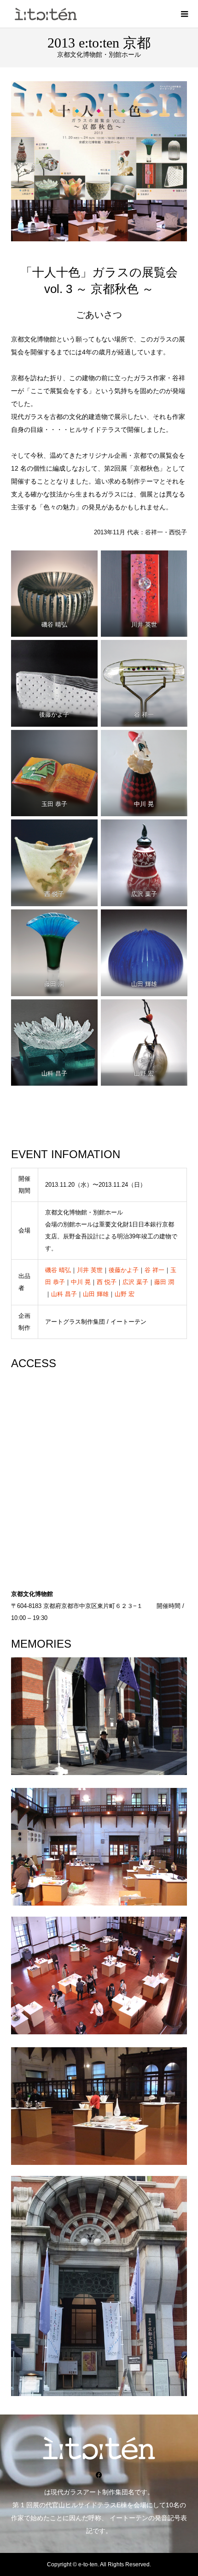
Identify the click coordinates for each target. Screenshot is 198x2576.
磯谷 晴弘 (58, 1270)
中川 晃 (81, 1282)
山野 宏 (125, 1294)
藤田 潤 (164, 1282)
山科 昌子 (64, 1294)
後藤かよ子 (124, 1270)
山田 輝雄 (96, 1294)
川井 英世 (90, 1270)
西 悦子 (107, 1282)
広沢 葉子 (135, 1282)
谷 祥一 (154, 1270)
